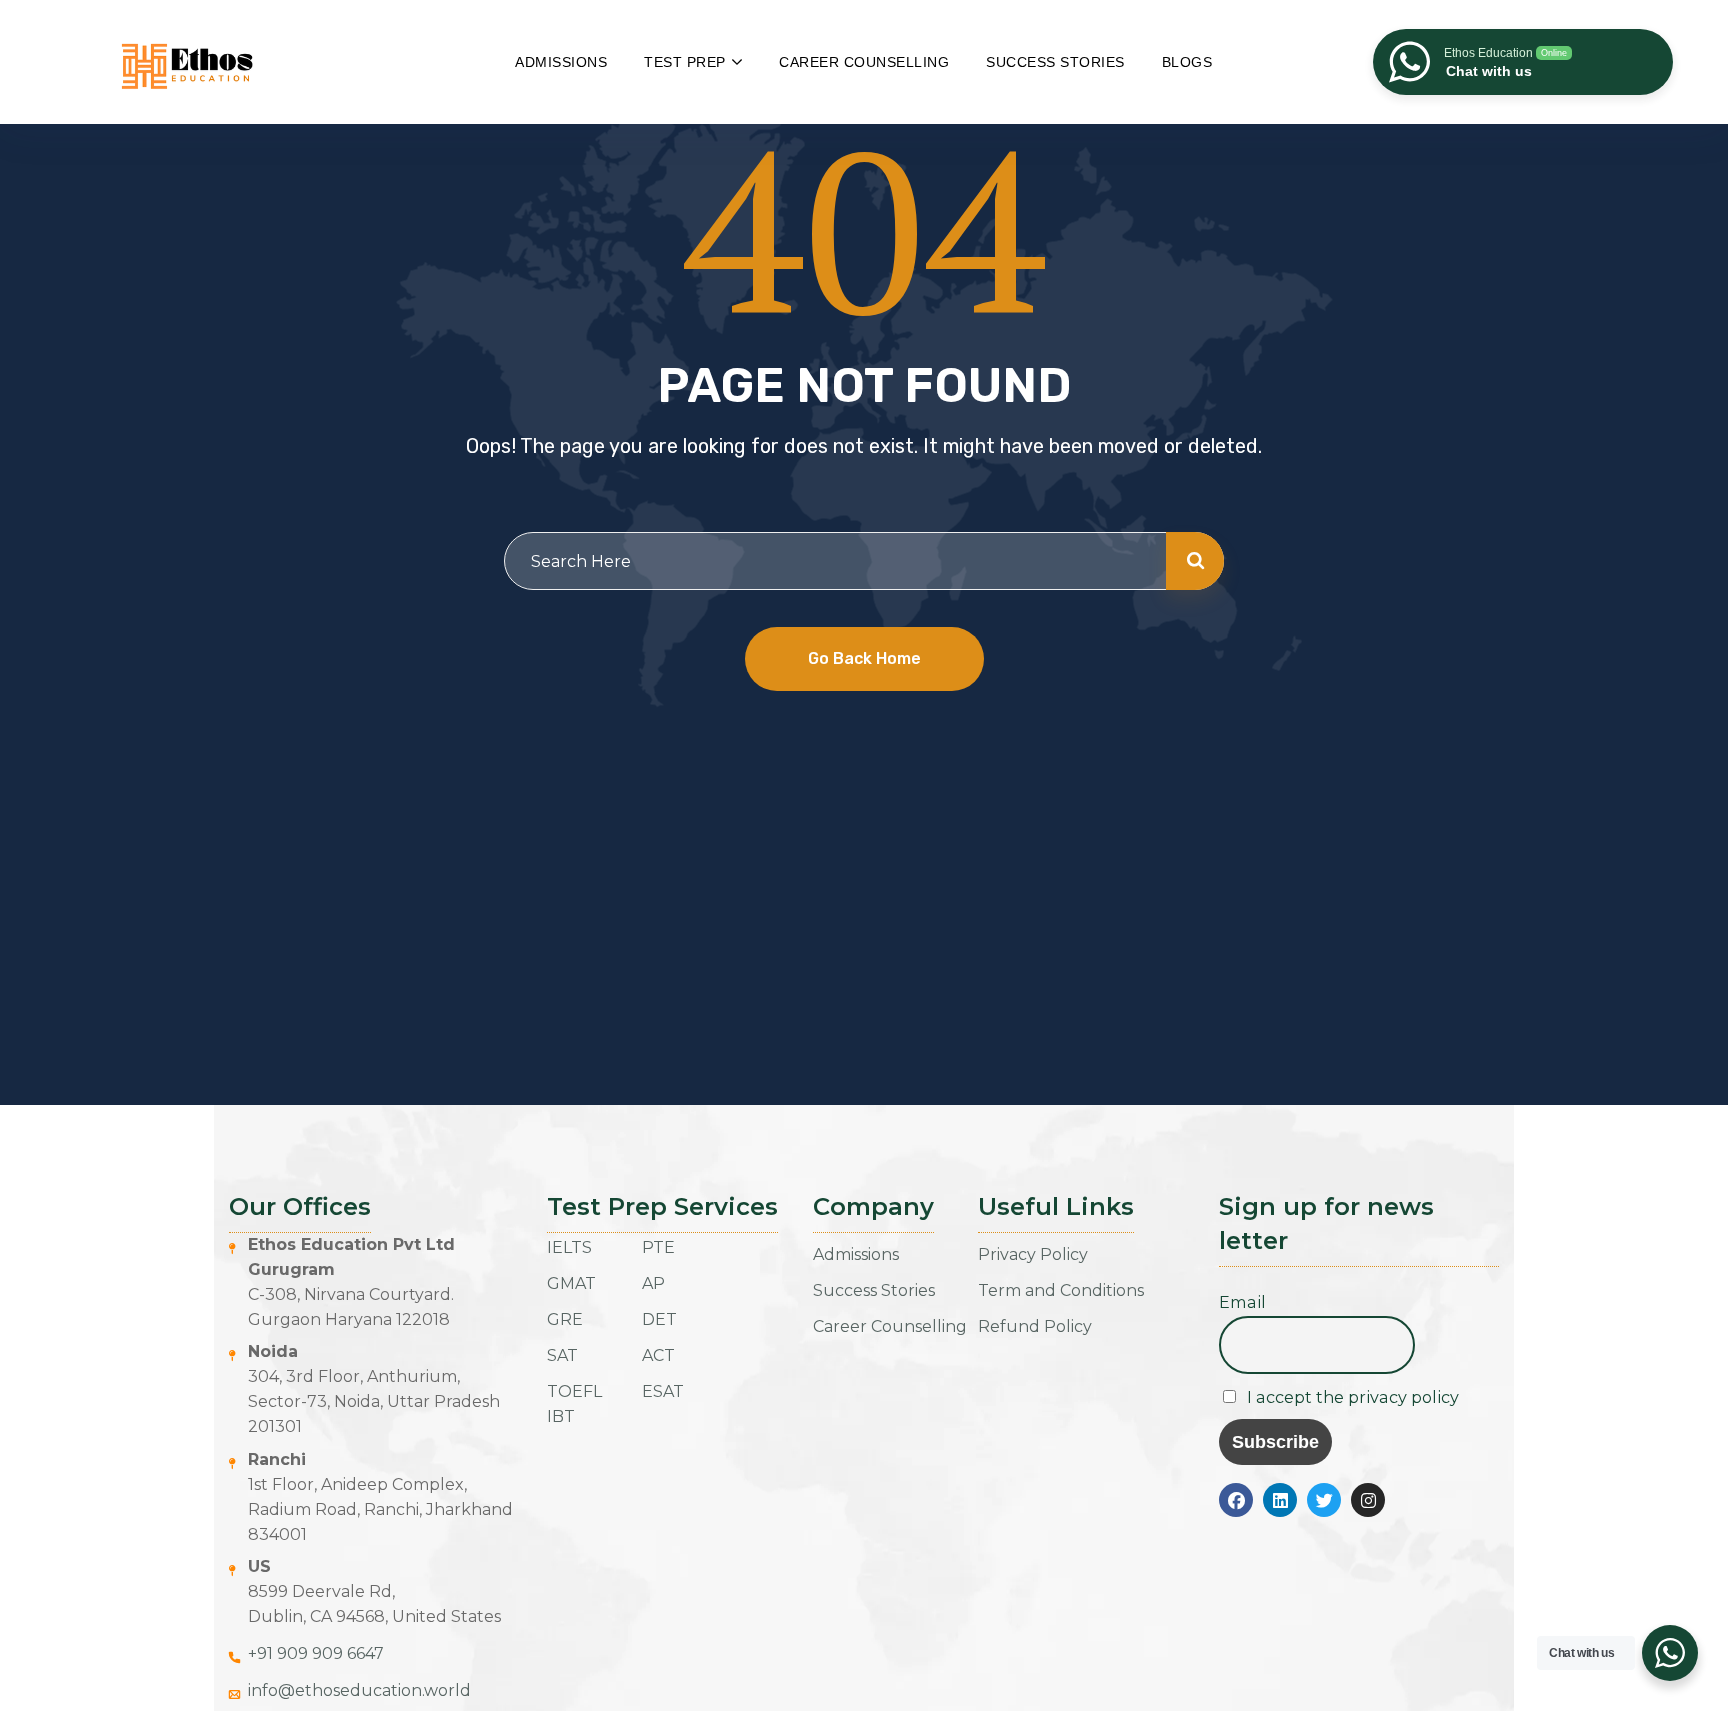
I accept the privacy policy (1351, 1397)
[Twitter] (1324, 1500)
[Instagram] (1368, 1500)
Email (1242, 1302)
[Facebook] (1236, 1500)
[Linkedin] (1280, 1500)
